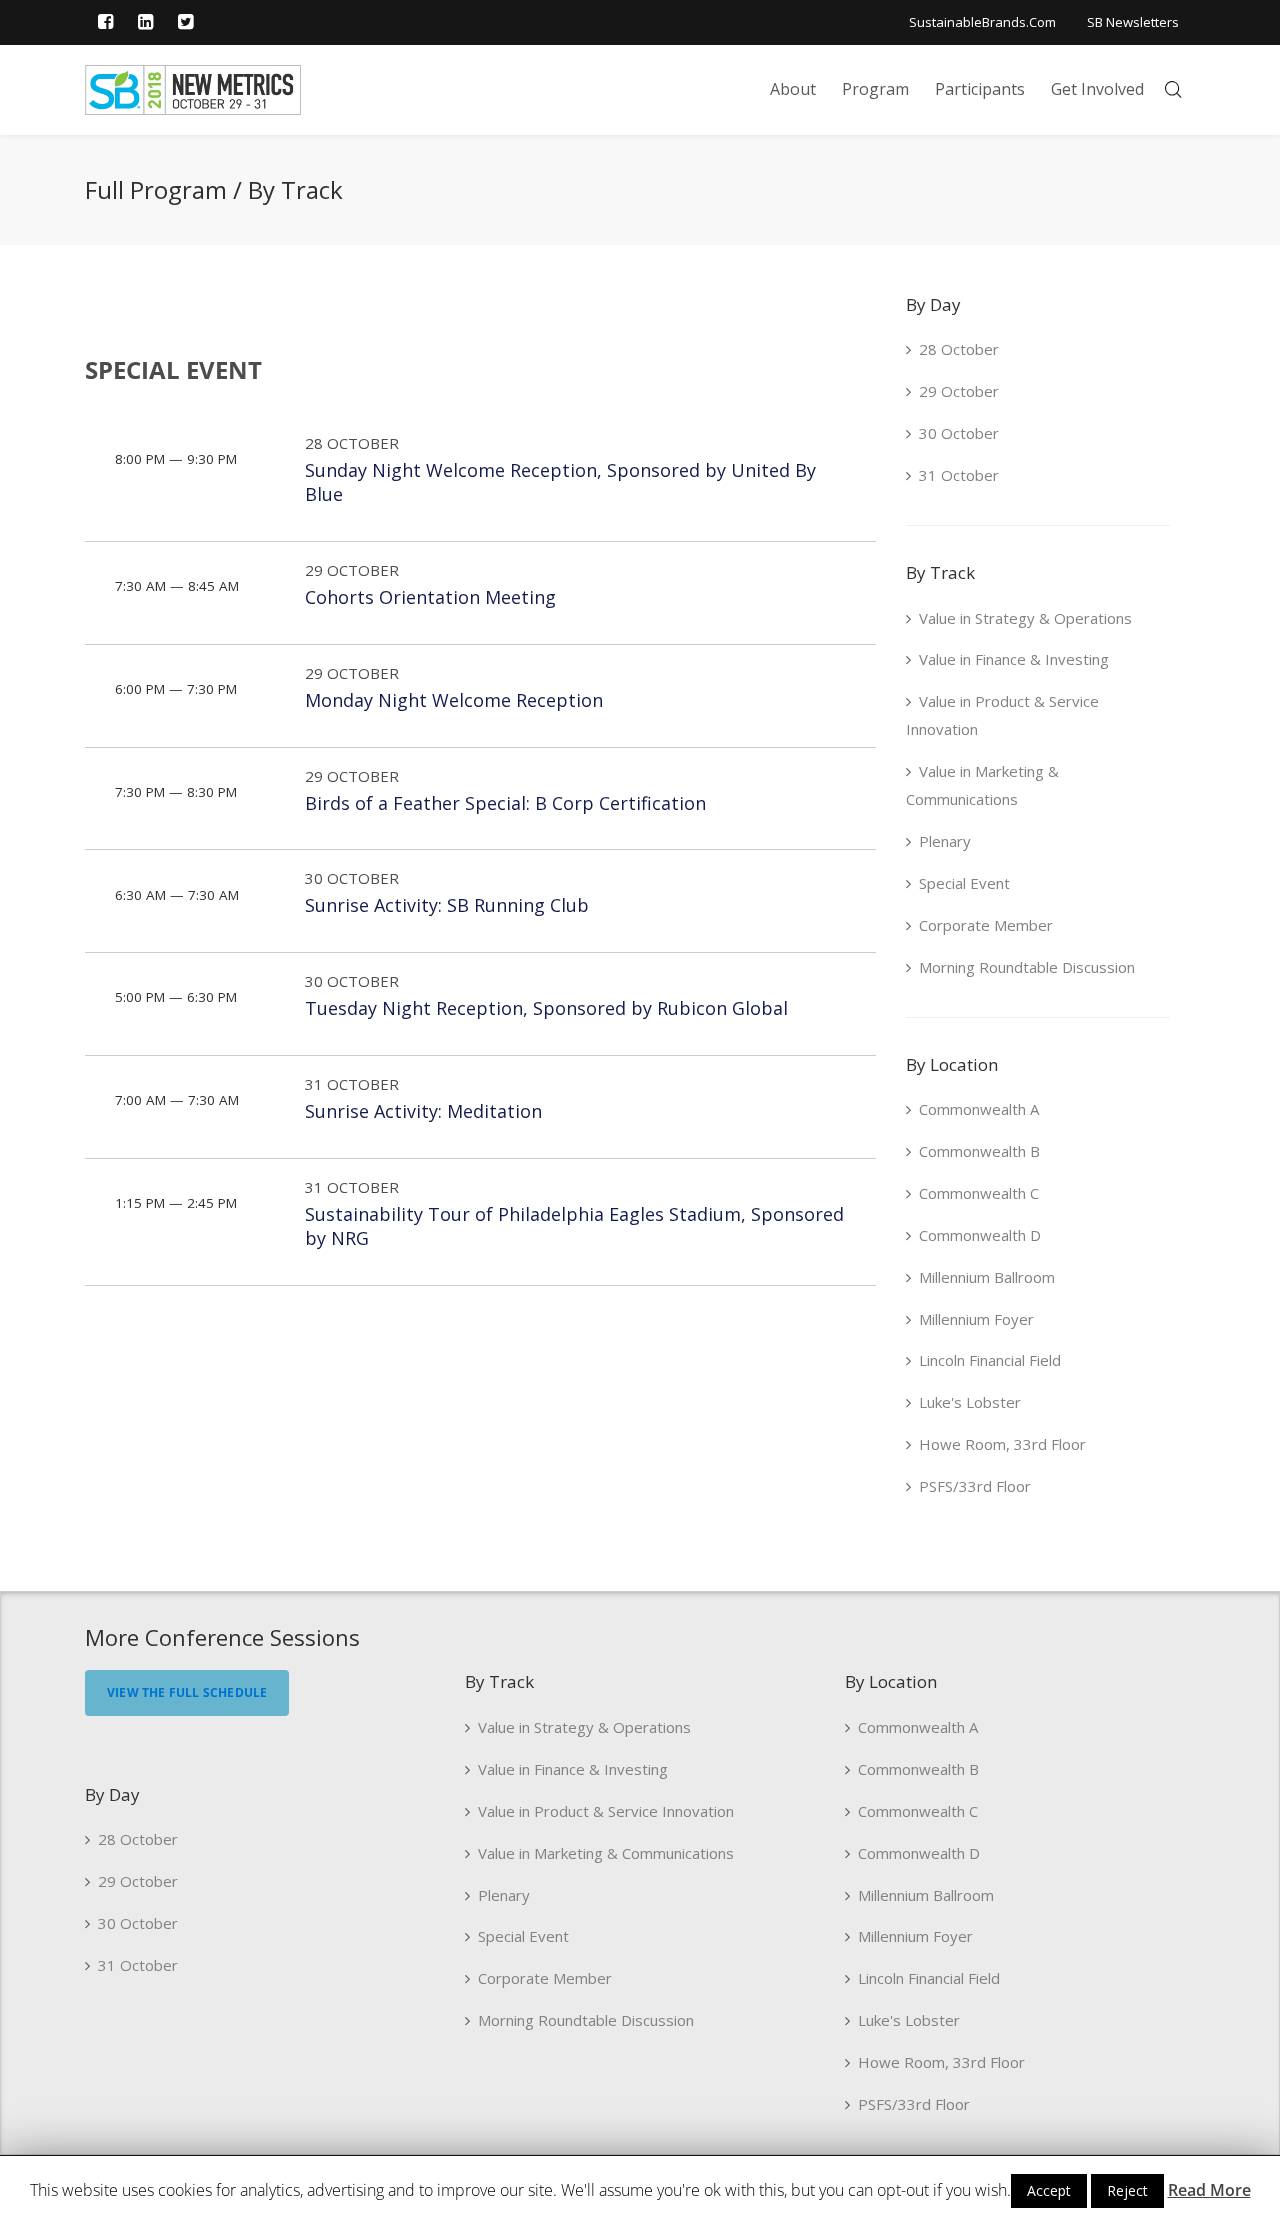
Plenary (945, 841)
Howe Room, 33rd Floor (1002, 1444)
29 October (352, 570)
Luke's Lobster (970, 1402)
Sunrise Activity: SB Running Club (447, 905)
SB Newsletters (1133, 22)
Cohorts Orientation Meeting (430, 597)
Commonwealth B (979, 1151)
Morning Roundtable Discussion (1027, 967)
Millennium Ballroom (987, 1277)
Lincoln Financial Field (990, 1360)
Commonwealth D (980, 1235)
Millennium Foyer (976, 1319)
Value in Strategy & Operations (1025, 618)
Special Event (964, 883)
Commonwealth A (979, 1109)
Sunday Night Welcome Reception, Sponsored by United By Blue (560, 482)
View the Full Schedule (187, 1692)
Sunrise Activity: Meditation (423, 1111)
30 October (352, 878)
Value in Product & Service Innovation (1002, 715)
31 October (352, 1084)
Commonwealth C (979, 1193)
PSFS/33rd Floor (975, 1486)
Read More (1209, 2190)
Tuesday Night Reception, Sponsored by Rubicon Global (546, 1008)
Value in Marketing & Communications (982, 785)
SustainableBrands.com (982, 22)
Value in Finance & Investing (1014, 659)
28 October (352, 443)
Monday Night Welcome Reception (454, 700)
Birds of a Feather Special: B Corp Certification (505, 803)
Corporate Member (986, 925)
